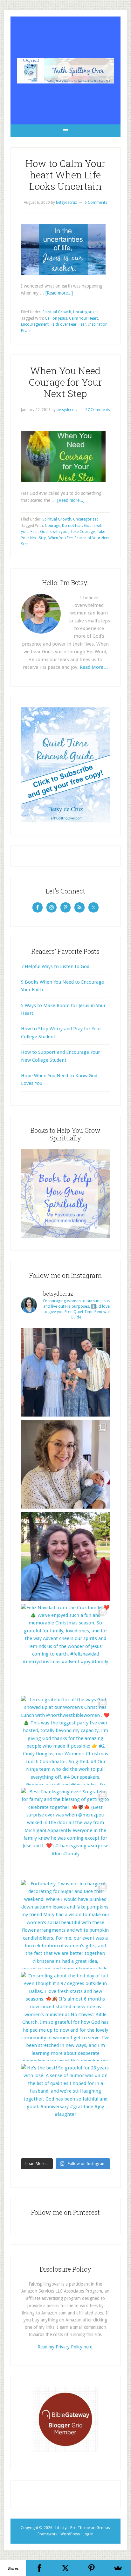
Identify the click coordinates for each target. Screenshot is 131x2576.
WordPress (70, 2534)
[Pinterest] (92, 2568)
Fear (82, 324)
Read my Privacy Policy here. (65, 2347)
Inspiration (98, 324)
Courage (52, 526)
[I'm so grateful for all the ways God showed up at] (65, 1740)
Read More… (94, 667)
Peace (26, 331)
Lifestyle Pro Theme (72, 2528)
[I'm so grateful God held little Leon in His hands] (65, 1464)
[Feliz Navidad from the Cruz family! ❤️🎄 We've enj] (65, 1648)
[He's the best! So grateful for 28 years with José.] (65, 2108)
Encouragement (35, 324)
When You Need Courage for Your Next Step (65, 382)
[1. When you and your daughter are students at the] (65, 1556)
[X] (65, 2568)
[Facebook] (39, 2568)
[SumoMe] (118, 2568)
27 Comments (98, 410)
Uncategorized (86, 312)
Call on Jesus (56, 318)
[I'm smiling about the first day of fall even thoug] (65, 2016)
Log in (88, 2534)
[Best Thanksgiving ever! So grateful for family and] (65, 1832)
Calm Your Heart (83, 318)
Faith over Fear (64, 324)
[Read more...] (59, 293)
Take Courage (83, 532)
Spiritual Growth (57, 312)
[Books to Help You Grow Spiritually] (65, 1237)
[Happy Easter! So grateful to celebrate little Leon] (65, 1372)
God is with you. (54, 532)
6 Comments (96, 202)
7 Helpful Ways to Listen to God (55, 966)
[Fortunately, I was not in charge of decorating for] (65, 1924)
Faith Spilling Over (65, 70)
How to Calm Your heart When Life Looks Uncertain (65, 175)
